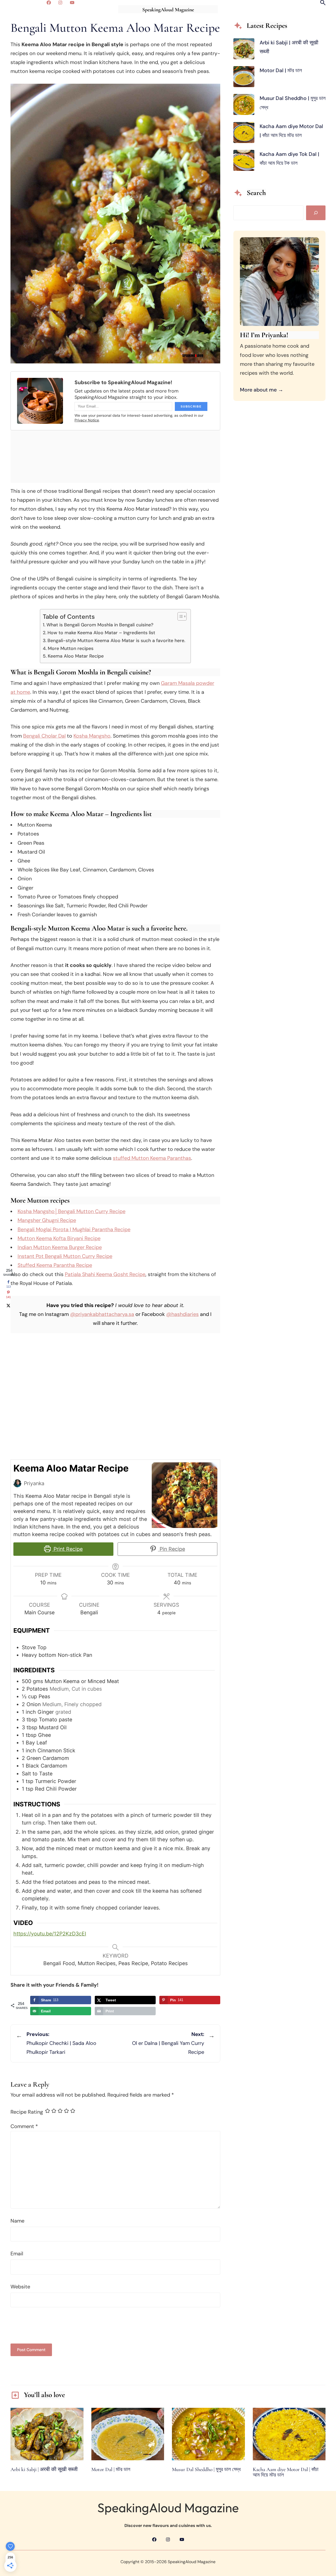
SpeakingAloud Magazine (168, 10)
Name (17, 2221)
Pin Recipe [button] (172, 1549)
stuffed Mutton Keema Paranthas (152, 1158)
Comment (24, 2126)
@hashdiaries (182, 1314)
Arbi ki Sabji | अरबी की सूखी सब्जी (44, 2470)
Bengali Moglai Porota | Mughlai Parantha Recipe (74, 1229)
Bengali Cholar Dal (44, 736)
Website (20, 2287)
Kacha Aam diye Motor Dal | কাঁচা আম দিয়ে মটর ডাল (286, 2472)
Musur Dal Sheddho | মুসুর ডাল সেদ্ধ (206, 2470)
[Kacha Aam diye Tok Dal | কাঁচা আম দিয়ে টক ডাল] (244, 162)
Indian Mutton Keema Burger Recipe (60, 1247)
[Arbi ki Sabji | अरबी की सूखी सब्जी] (244, 50)
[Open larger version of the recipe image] (185, 1495)
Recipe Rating (27, 2112)
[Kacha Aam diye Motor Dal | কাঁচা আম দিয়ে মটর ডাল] (244, 134)
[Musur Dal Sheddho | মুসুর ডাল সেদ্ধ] (244, 106)
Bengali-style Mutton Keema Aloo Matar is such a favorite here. (116, 641)
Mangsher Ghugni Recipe (47, 1220)
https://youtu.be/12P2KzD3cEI (50, 1934)
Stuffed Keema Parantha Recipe (55, 1265)
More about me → (262, 390)
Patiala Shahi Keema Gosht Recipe (105, 1274)
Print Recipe (67, 1549)
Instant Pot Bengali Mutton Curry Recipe (65, 1256)
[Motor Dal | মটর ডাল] (244, 78)
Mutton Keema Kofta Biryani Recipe (59, 1238)
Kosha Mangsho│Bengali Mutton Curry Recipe (72, 1211)
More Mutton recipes (71, 648)
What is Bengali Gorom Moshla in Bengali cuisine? (100, 625)
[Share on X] (8, 1305)
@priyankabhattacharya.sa (102, 1314)
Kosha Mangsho (92, 736)
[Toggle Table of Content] (179, 616)
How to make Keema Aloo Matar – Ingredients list (101, 633)
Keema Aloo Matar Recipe (76, 656)
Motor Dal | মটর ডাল (281, 70)
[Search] (316, 213)
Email (17, 2254)
